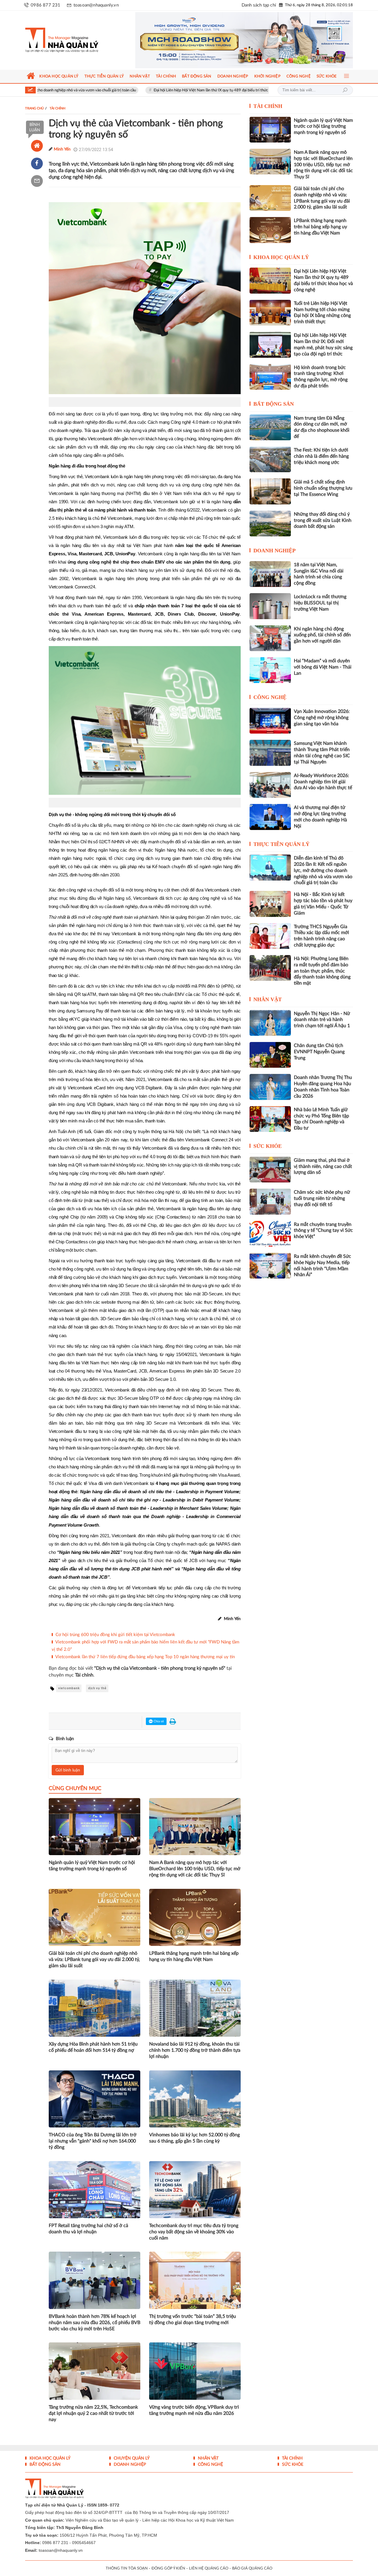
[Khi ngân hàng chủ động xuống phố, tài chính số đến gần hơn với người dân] (270, 638)
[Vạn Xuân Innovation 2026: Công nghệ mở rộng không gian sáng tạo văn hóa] (270, 721)
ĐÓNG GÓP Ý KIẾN (168, 2568)
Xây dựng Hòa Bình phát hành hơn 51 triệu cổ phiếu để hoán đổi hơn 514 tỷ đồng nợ (93, 2047)
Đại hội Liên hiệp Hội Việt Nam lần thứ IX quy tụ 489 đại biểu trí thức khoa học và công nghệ (148, 90)
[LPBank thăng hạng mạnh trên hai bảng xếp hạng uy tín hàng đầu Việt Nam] (270, 230)
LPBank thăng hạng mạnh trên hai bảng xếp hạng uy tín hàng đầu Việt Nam (194, 1956)
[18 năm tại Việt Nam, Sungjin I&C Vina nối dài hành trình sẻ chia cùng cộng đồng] (270, 574)
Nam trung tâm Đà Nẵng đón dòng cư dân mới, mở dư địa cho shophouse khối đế (322, 427)
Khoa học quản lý (281, 257)
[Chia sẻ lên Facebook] (37, 164)
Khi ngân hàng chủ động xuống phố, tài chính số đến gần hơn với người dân (322, 635)
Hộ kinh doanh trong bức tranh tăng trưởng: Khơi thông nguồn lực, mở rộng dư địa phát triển (321, 377)
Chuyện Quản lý (131, 2458)
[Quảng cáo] (233, 40)
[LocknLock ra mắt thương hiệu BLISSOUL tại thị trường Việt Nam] (270, 606)
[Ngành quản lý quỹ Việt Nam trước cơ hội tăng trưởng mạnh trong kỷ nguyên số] (270, 130)
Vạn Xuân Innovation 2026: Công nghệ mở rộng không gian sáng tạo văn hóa (322, 718)
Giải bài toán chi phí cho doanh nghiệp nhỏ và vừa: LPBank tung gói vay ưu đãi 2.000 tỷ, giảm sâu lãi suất (94, 1959)
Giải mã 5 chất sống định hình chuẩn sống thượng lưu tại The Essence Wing (323, 488)
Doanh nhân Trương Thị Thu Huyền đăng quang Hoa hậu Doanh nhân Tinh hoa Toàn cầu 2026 (323, 1087)
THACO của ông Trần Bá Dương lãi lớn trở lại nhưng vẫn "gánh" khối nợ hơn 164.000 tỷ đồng (93, 2141)
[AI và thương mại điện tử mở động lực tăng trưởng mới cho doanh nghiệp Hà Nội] (270, 817)
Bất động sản (274, 404)
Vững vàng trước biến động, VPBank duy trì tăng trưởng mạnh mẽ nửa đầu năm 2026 (194, 2410)
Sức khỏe (268, 1146)
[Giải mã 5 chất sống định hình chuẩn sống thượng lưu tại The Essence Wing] (270, 491)
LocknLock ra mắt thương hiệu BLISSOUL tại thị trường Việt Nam (320, 603)
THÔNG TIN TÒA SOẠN (127, 2568)
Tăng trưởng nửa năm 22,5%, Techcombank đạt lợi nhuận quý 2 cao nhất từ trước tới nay (93, 2413)
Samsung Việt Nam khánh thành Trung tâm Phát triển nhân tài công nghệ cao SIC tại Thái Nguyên (322, 753)
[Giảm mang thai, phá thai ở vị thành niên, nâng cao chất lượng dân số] (270, 1170)
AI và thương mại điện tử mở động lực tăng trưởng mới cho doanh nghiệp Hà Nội (320, 817)
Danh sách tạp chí (259, 5)
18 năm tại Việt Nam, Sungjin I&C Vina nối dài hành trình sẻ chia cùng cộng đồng (319, 574)
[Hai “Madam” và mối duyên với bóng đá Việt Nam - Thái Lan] (270, 670)
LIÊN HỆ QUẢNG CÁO (209, 2568)
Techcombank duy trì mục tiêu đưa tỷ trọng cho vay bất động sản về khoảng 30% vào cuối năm (194, 2232)
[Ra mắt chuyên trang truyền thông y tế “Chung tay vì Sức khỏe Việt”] (270, 1234)
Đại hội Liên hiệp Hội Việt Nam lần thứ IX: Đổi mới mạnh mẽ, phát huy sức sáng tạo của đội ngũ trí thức (323, 344)
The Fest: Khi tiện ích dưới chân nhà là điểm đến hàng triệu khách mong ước (321, 456)
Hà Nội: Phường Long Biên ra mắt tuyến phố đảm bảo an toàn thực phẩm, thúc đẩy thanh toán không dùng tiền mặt (322, 971)
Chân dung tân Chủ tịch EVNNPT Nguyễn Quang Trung (319, 1052)
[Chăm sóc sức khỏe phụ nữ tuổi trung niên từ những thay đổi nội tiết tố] (270, 1202)
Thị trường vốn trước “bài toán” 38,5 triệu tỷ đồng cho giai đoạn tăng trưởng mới (193, 2319)
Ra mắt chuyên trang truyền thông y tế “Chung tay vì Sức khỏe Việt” (323, 1231)
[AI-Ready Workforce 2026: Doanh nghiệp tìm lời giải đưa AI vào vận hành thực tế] (270, 785)
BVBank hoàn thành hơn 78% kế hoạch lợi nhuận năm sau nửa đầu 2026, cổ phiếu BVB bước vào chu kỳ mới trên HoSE (94, 2323)
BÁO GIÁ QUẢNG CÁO (252, 2568)
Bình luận (35, 127)
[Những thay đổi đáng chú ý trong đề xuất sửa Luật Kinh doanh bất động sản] (270, 524)
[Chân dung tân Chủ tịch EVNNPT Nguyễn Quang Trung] (270, 1055)
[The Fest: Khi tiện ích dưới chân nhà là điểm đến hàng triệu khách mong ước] (270, 459)
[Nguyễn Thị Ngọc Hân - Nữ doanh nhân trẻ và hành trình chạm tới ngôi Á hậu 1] (270, 1023)
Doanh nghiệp (274, 551)
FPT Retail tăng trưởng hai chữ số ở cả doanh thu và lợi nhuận (88, 2229)
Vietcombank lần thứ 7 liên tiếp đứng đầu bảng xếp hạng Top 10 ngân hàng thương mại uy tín (145, 1657)
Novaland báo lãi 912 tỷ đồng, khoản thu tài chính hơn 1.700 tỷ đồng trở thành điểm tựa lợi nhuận (195, 2050)
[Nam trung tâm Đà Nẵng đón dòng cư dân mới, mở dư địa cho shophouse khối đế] (270, 427)
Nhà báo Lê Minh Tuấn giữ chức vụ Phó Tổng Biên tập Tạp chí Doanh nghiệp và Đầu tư (321, 1119)
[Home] (37, 146)
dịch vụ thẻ (97, 1688)
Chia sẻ (158, 1721)
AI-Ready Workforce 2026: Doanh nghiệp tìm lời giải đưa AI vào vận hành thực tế (323, 782)
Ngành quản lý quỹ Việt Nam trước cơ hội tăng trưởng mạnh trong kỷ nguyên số (92, 1866)
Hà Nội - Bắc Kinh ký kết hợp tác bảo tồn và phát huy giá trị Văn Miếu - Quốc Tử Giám (323, 904)
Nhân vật (268, 999)
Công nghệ (270, 697)
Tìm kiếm (345, 90)
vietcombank (69, 1688)
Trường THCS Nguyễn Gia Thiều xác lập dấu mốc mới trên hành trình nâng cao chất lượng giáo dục (321, 936)
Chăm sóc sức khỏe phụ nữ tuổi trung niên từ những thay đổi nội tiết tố (322, 1198)
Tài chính (268, 106)
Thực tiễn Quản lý (281, 844)
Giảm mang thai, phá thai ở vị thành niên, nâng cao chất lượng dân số (323, 1166)
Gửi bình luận (68, 1770)
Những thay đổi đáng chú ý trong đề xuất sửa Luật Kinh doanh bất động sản (323, 520)
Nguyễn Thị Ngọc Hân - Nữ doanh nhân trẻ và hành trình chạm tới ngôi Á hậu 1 (322, 1020)
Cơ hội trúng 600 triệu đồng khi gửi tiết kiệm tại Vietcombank (115, 1635)
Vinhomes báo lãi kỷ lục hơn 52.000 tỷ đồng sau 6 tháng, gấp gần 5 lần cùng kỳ (194, 2138)
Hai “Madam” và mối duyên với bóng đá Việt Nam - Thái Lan (323, 667)
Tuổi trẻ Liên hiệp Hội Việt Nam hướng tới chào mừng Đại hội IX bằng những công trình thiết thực (322, 313)
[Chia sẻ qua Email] (37, 181)
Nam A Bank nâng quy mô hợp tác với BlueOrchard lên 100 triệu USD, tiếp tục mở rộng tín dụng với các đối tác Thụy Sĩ (195, 1869)
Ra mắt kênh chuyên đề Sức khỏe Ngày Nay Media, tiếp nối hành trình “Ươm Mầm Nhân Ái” (322, 1266)
